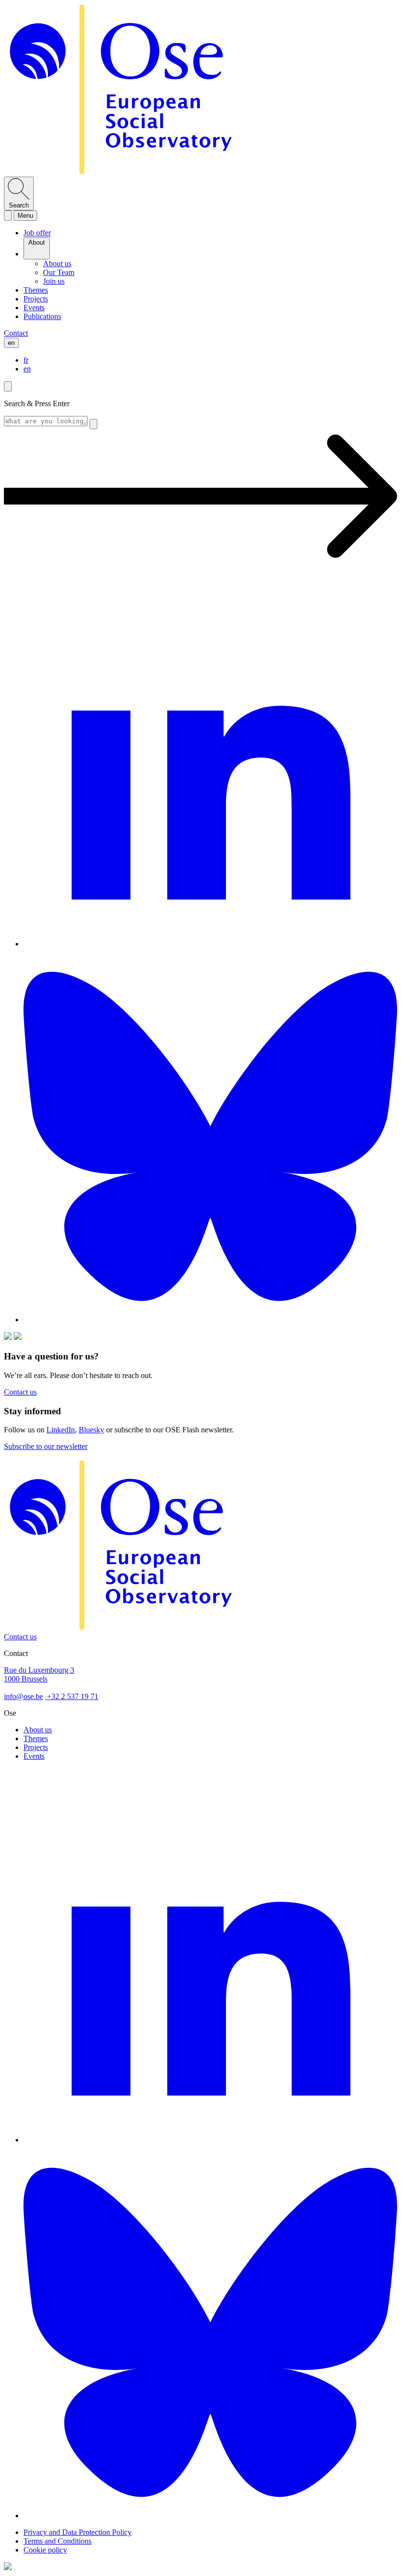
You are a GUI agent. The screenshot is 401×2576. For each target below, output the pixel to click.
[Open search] (8, 216)
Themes (36, 1738)
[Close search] (8, 386)
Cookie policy (45, 2550)
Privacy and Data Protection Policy (78, 2532)
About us (38, 1730)
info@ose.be (23, 1696)
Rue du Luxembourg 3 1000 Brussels (39, 1674)
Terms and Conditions (57, 2541)
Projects (36, 1747)
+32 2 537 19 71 (72, 1696)
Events (34, 1756)
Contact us (20, 1637)
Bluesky (91, 1430)
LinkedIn (61, 1430)
